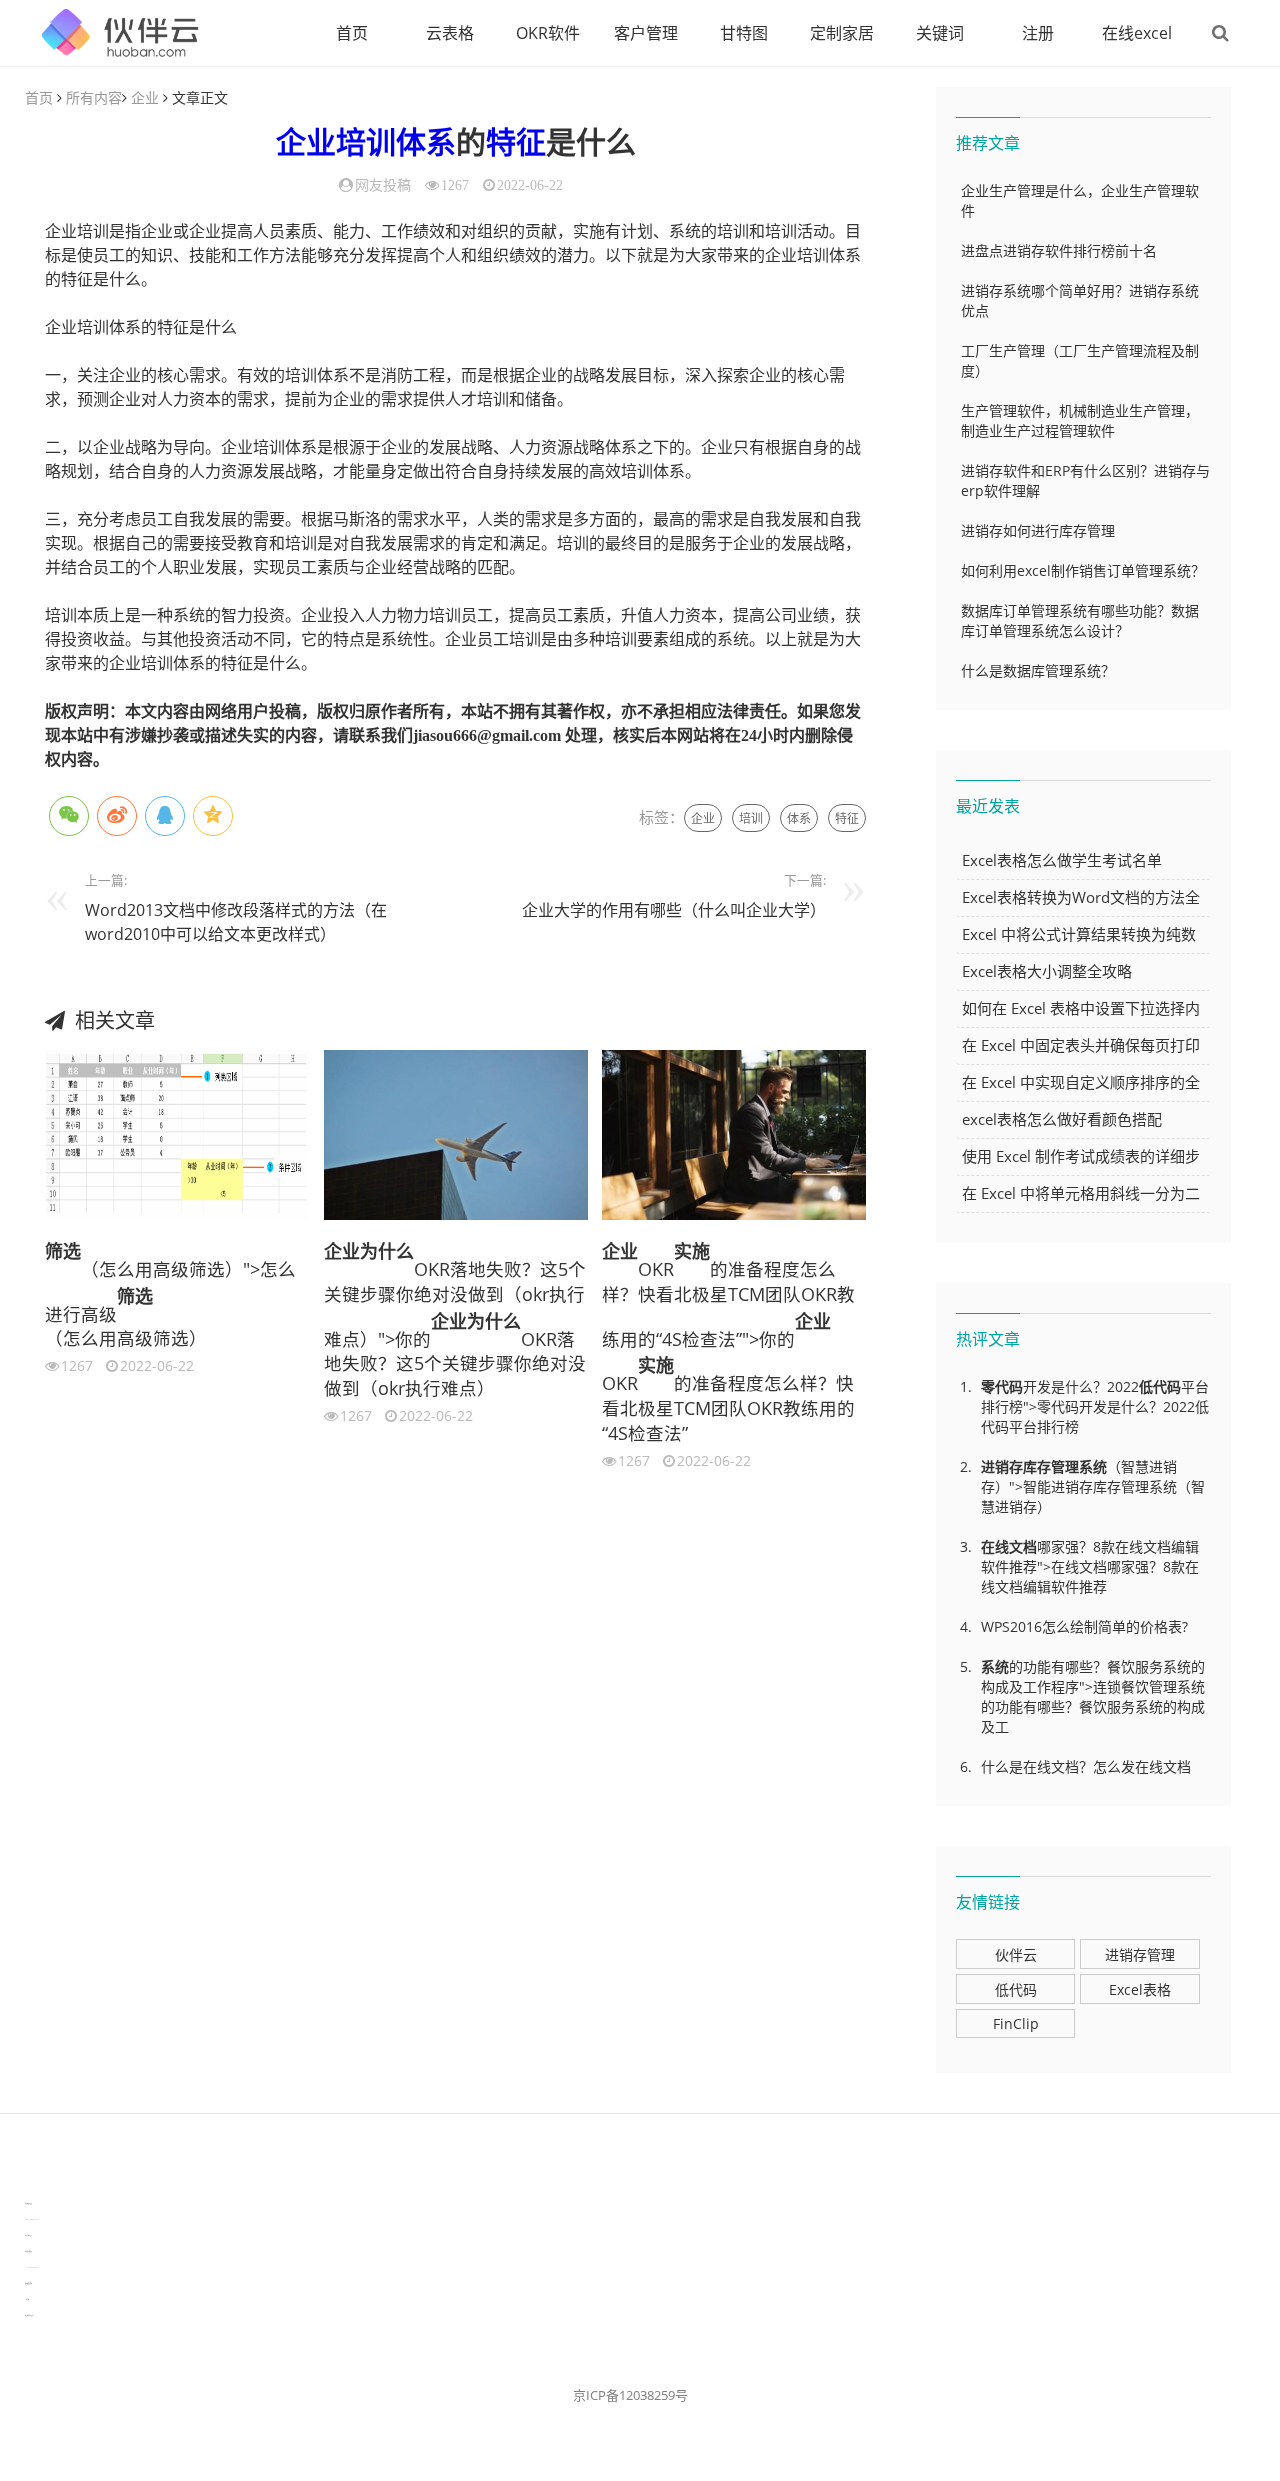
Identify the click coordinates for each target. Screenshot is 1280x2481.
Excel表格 (1140, 1989)
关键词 (940, 33)
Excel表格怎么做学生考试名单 (1062, 860)
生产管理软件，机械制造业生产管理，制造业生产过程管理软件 (1080, 420)
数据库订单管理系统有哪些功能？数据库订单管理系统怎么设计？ (1080, 620)
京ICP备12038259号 (630, 2395)
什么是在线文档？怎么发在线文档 (1086, 1766)
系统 (1093, 1466)
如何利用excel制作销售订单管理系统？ (1083, 570)
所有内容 (94, 97)
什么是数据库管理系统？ (1038, 670)
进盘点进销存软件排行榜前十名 (1059, 250)
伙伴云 (1016, 1954)
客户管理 (646, 33)
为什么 (387, 1251)
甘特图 (744, 33)
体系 (426, 142)
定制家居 (842, 33)
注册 (1038, 33)
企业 (145, 97)
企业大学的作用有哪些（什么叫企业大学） (674, 910)
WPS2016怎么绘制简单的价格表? (1084, 1626)
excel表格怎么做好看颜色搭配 (1062, 1119)
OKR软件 (548, 33)
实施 (692, 1251)
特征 (516, 142)
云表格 (450, 33)
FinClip (1016, 2023)
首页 (352, 33)
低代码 (1160, 1386)
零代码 (1002, 1386)
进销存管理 (1140, 1954)
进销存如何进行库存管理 (1038, 530)
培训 (366, 142)
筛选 (63, 1251)
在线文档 (1009, 1546)
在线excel (1137, 33)
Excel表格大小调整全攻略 (1047, 971)
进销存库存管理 (1030, 1466)
